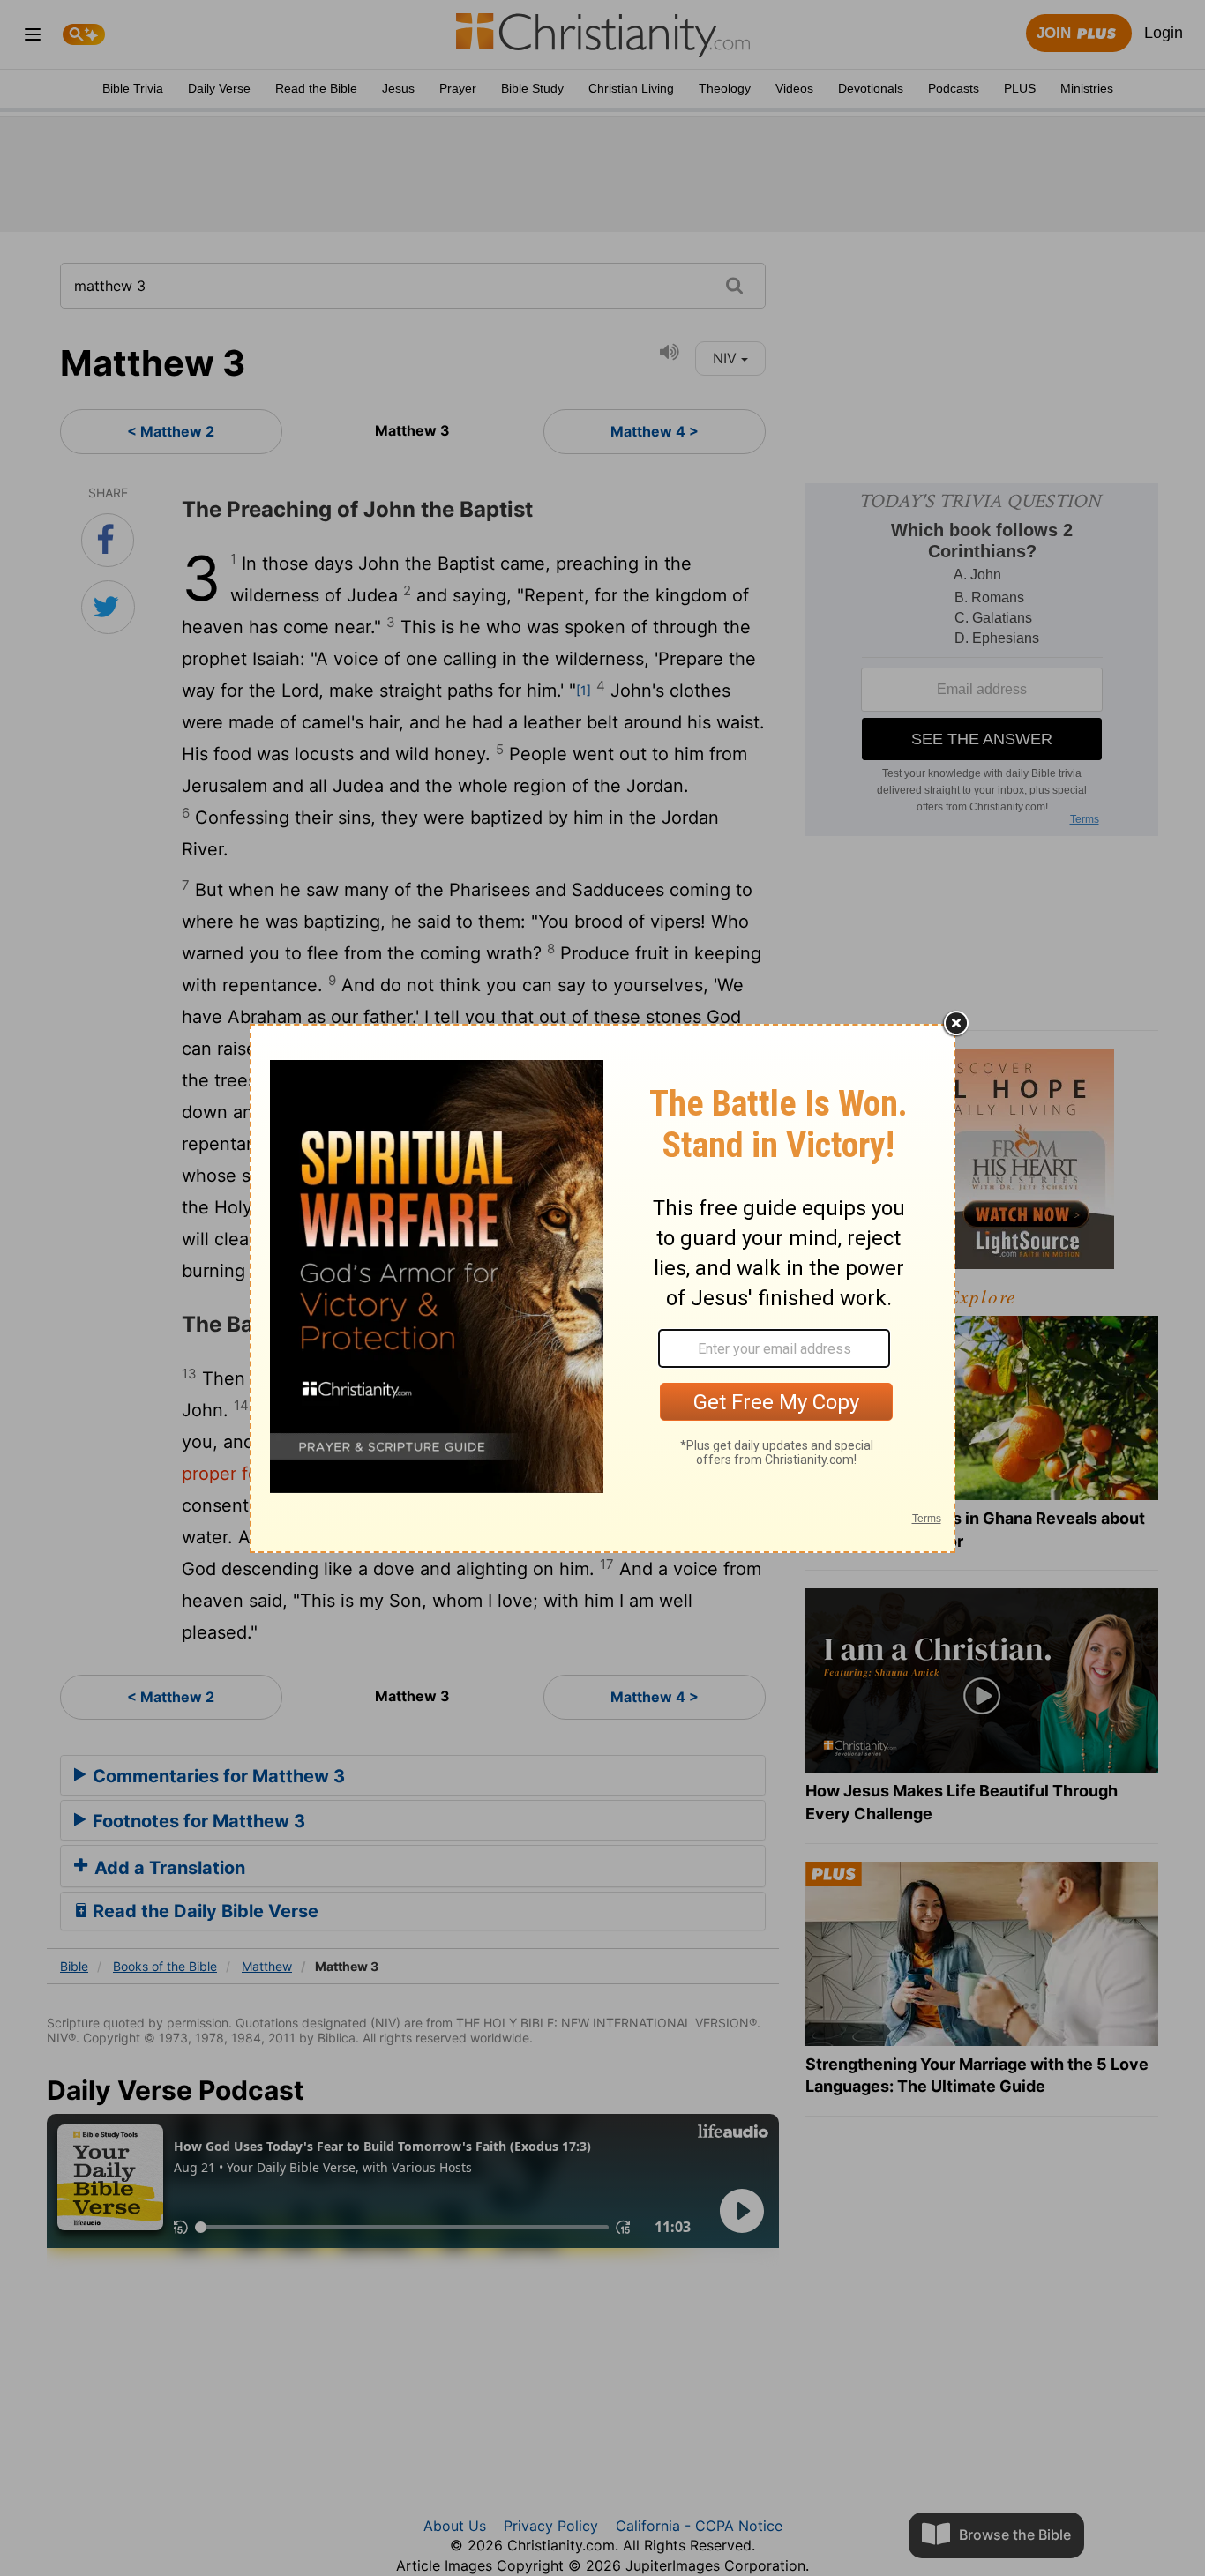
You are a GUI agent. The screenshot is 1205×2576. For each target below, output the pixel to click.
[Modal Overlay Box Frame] (602, 1288)
